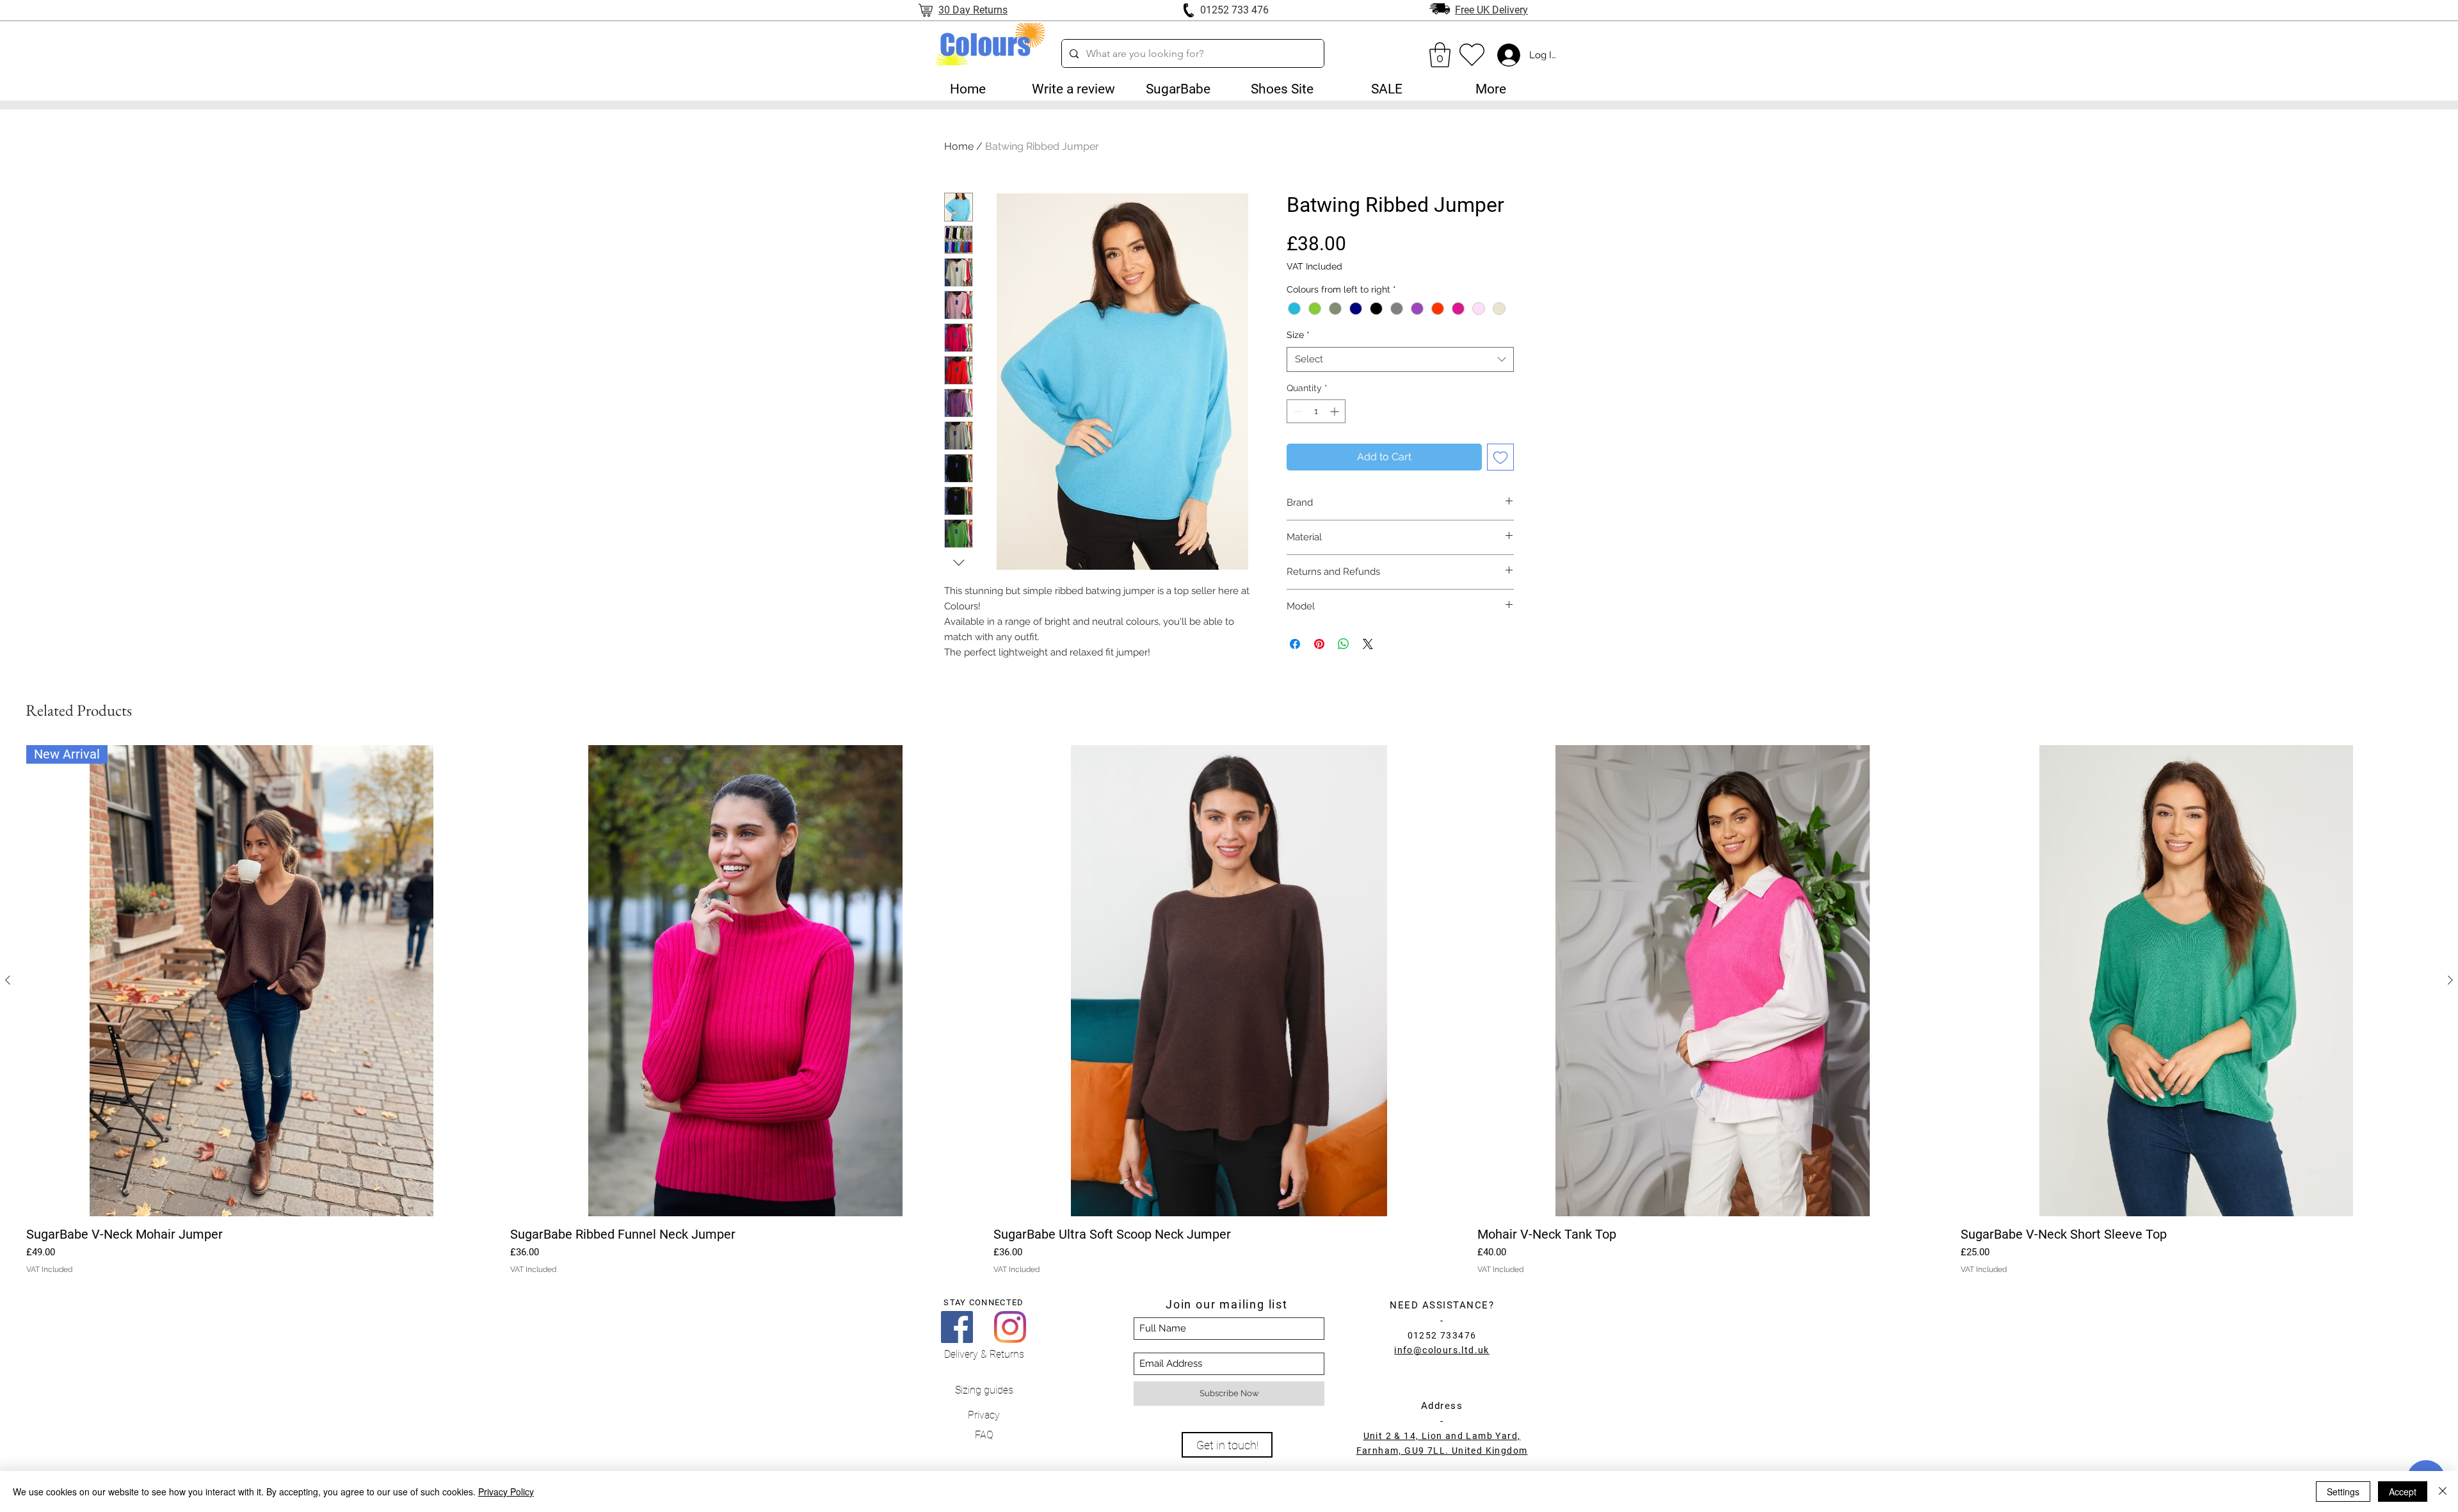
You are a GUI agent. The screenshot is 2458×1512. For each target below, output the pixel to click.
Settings (2343, 1492)
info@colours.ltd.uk (1442, 1350)
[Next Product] (2450, 980)
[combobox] (1400, 359)
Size (1298, 335)
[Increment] (1336, 411)
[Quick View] (746, 981)
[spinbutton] (1316, 411)
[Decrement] (1297, 411)
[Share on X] (1368, 644)
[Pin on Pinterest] (1319, 644)
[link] (1440, 55)
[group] (1229, 1010)
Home (959, 146)
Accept (2403, 1492)
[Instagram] (1010, 1327)
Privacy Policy (506, 1492)
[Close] (2443, 1492)
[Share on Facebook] (1295, 644)
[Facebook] (957, 1327)
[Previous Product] (8, 980)
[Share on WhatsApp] (1344, 644)
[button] (1177, 89)
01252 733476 (1442, 1335)
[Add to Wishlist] (1500, 457)
